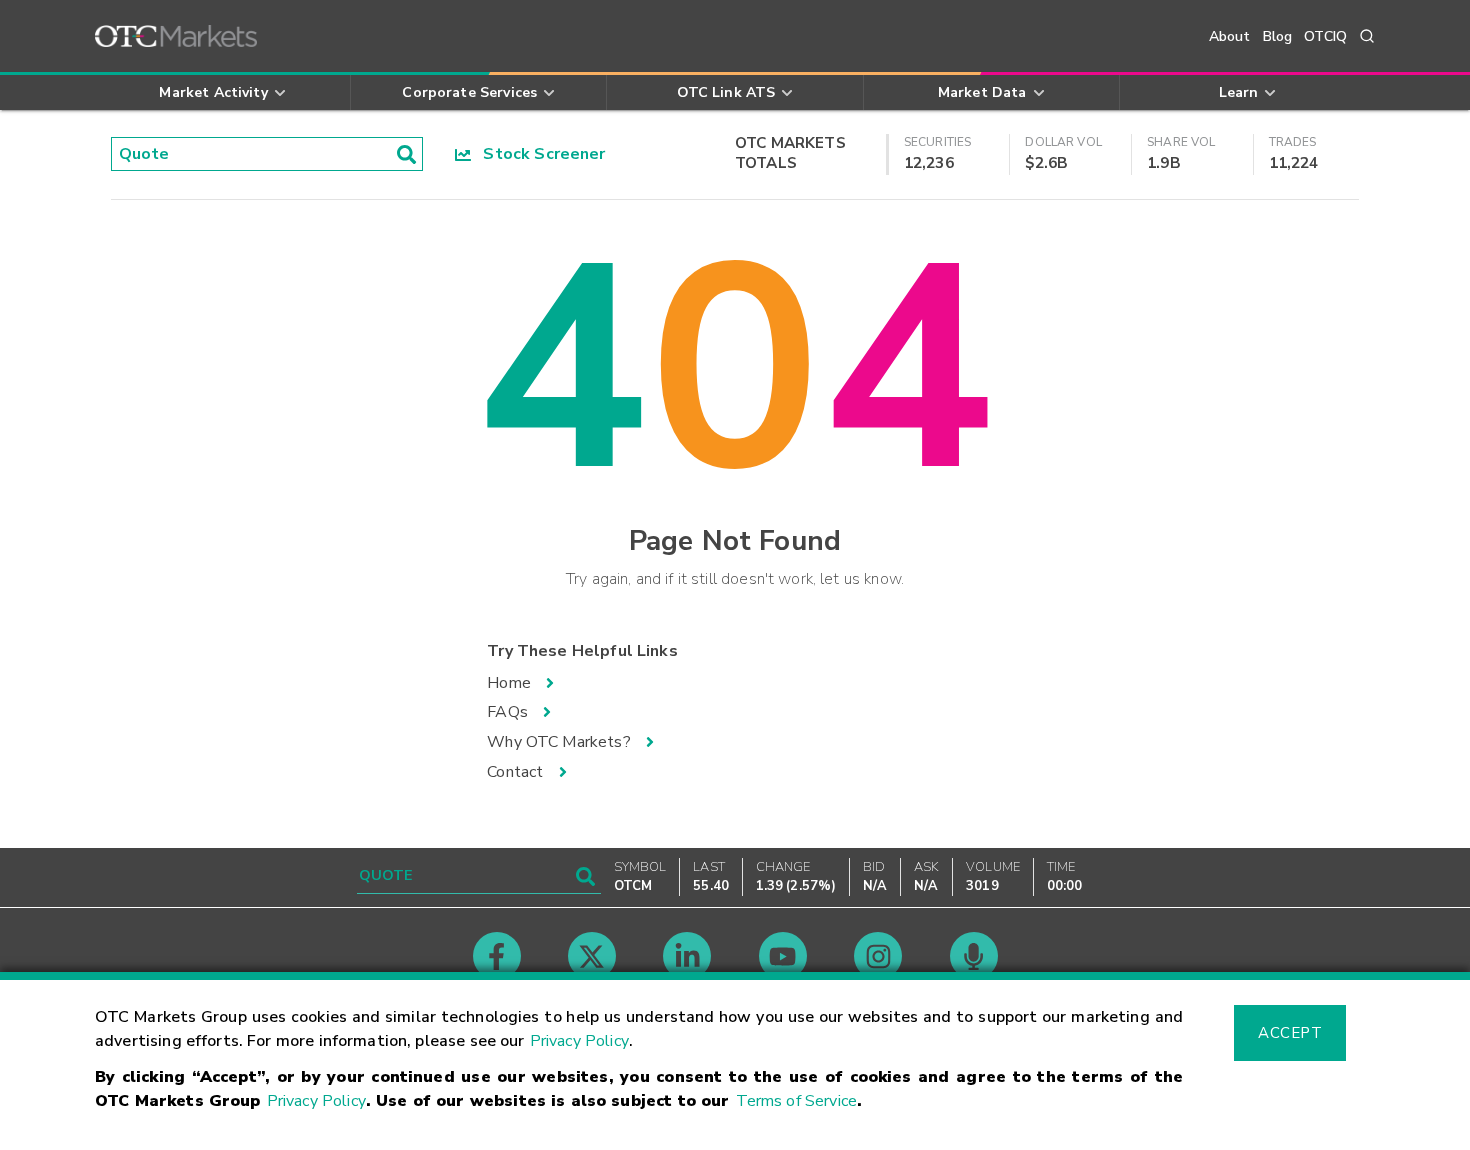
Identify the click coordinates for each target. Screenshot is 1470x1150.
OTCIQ (1325, 36)
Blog (1278, 36)
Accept (1290, 1033)
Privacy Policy (579, 1041)
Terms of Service (796, 1101)
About (1230, 36)
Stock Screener (538, 154)
